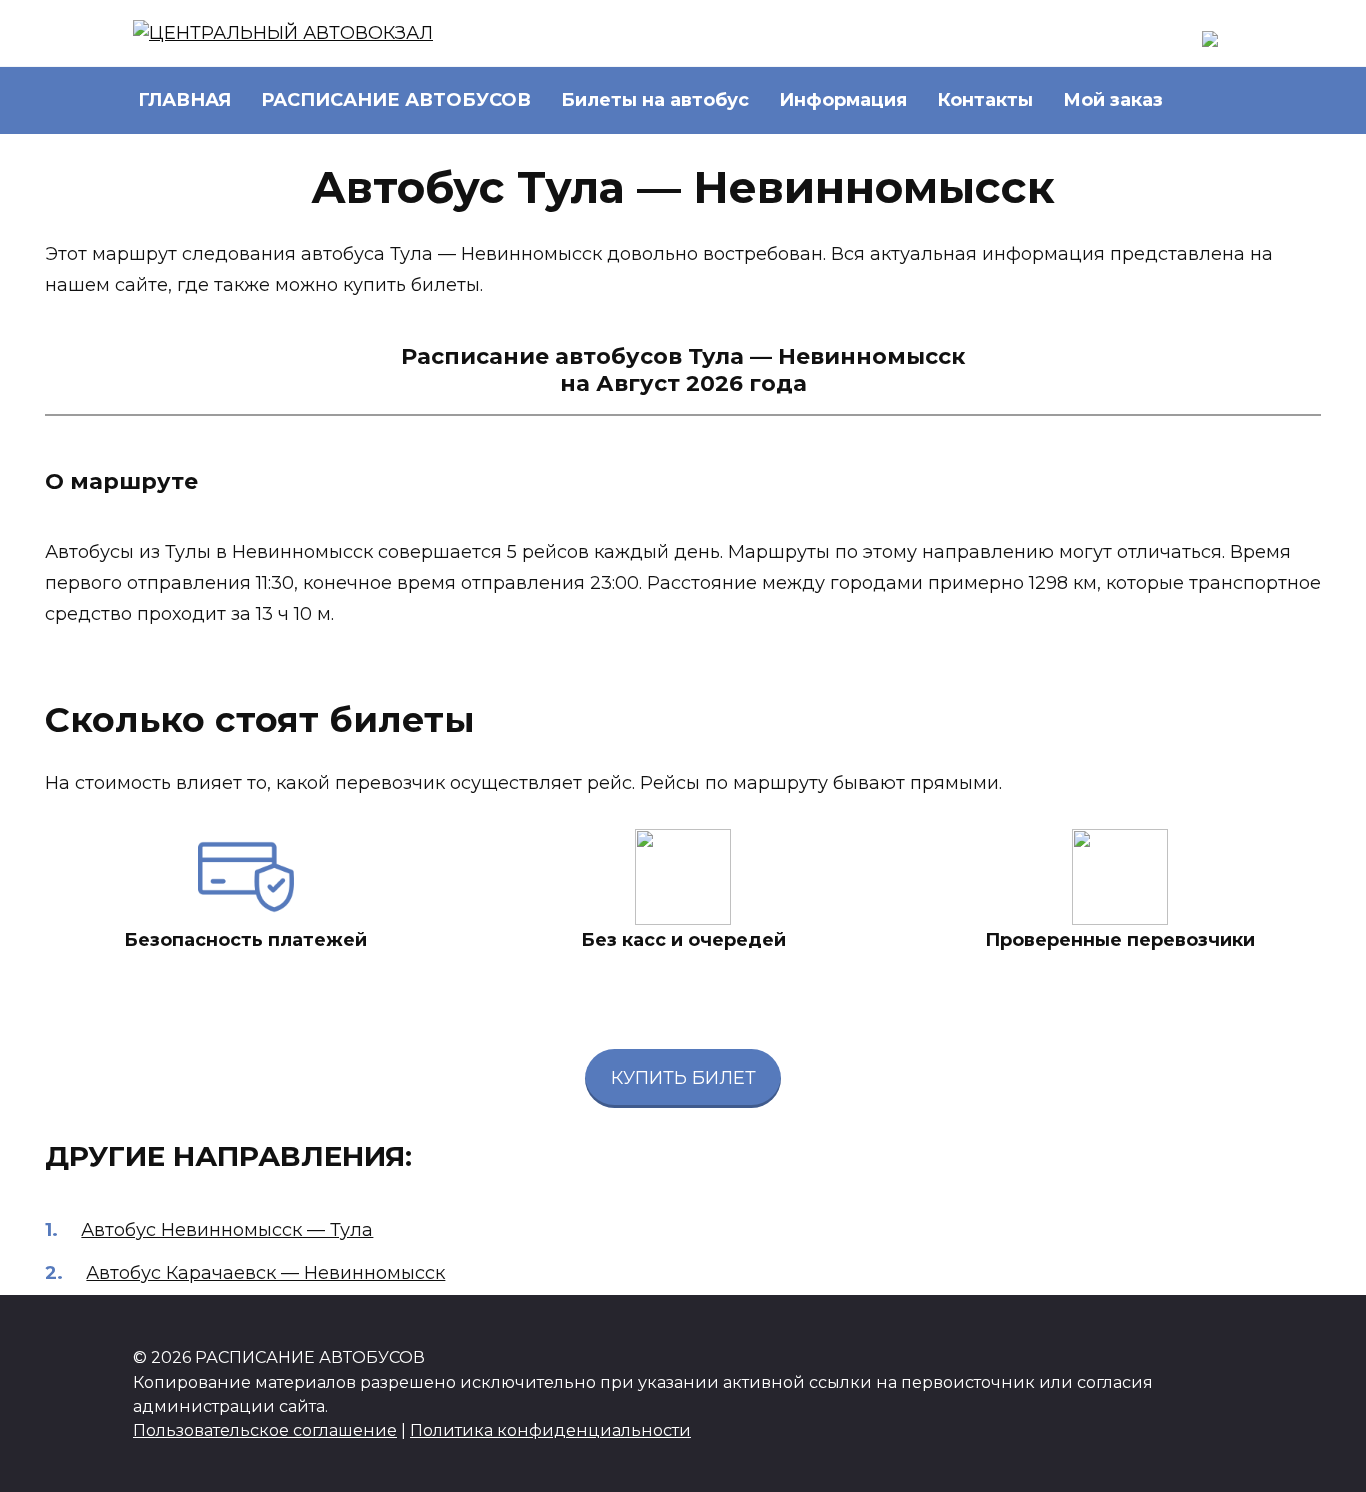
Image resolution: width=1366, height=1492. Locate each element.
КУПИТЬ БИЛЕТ (683, 1078)
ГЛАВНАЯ (184, 100)
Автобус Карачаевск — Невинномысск (265, 1273)
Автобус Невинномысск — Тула (227, 1230)
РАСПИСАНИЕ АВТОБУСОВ (396, 100)
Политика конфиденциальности (550, 1430)
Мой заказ (1113, 100)
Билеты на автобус (655, 100)
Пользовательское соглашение (265, 1430)
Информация (843, 100)
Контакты (985, 100)
